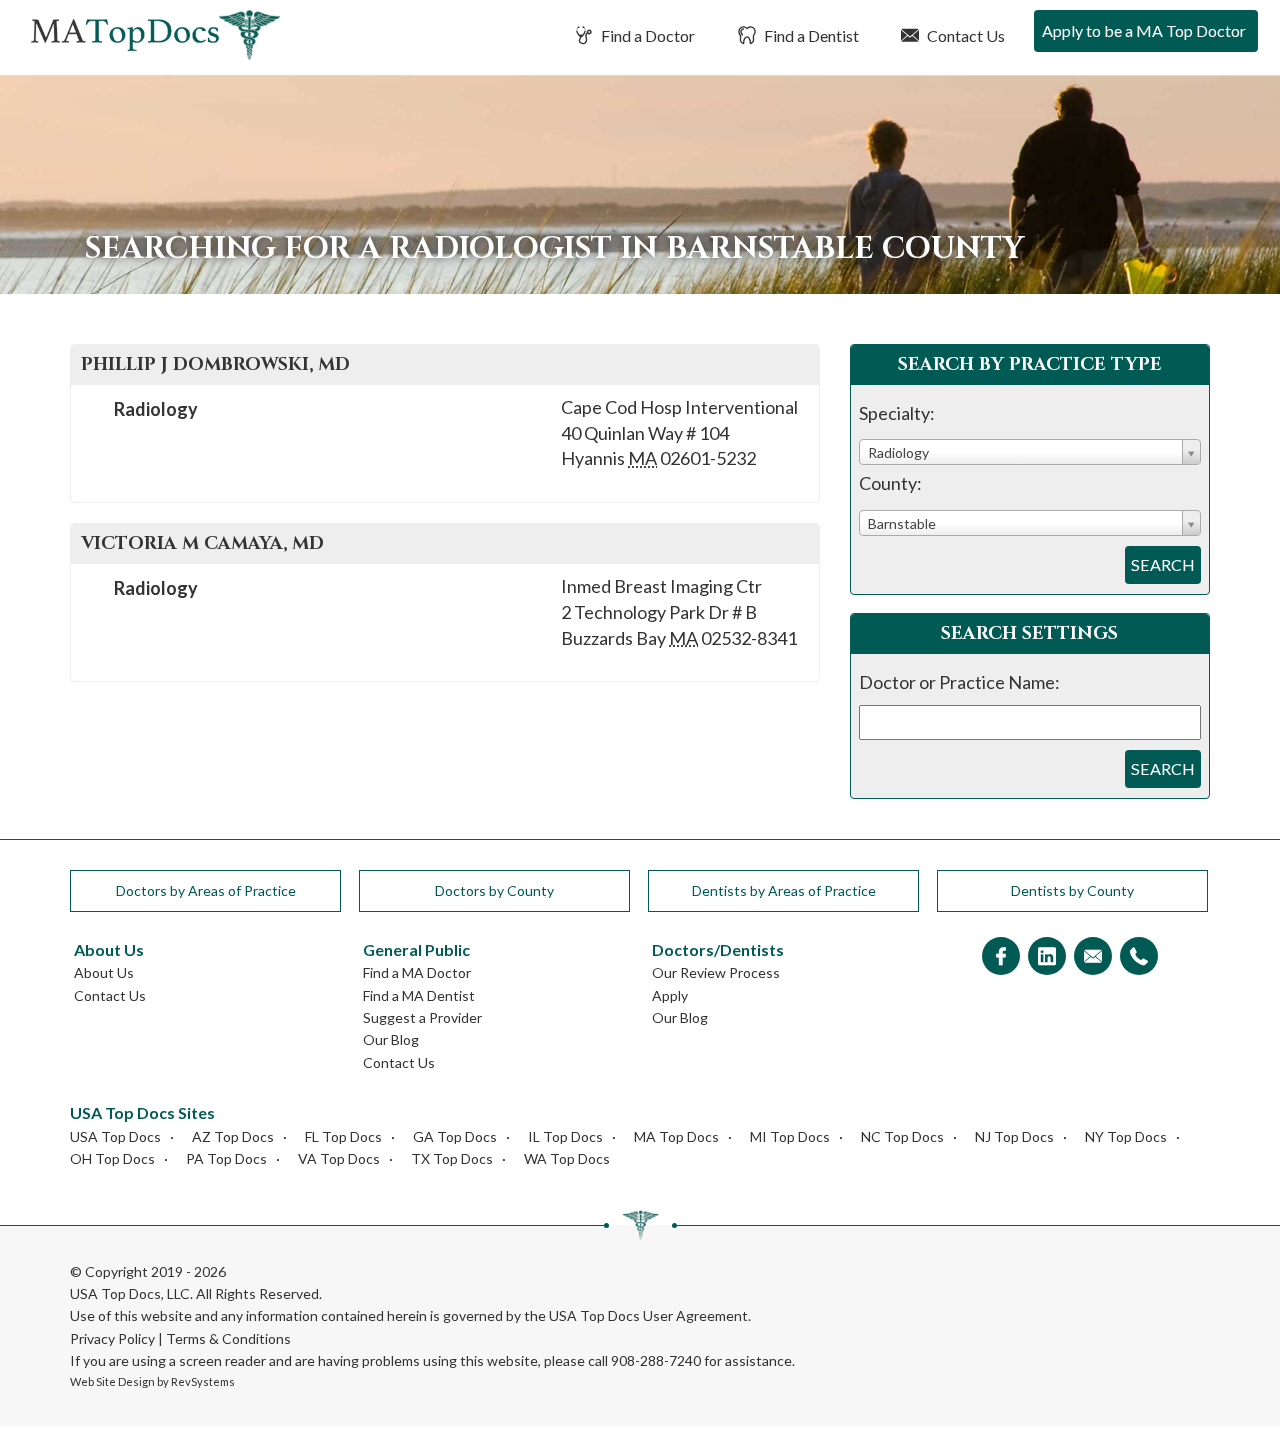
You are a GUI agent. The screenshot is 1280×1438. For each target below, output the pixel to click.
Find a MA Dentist (419, 995)
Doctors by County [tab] (494, 890)
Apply (670, 995)
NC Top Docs (902, 1136)
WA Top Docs (567, 1158)
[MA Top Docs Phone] (1139, 957)
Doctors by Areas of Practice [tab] (206, 890)
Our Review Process (716, 972)
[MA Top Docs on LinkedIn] (1047, 957)
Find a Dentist (810, 35)
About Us (104, 972)
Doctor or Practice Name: (959, 682)
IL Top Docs (565, 1136)
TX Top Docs (452, 1158)
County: (890, 483)
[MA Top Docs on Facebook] (1001, 957)
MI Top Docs (790, 1136)
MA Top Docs (676, 1136)
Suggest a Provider (422, 1017)
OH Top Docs (112, 1158)
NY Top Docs (1126, 1136)
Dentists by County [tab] (1072, 890)
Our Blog (391, 1039)
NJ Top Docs (1014, 1136)
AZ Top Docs (233, 1136)
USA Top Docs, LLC (130, 1293)
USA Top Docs (115, 1136)
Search (1163, 564)
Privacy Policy (112, 1338)
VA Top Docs (339, 1158)
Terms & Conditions (228, 1338)
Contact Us (964, 35)
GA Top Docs (455, 1136)
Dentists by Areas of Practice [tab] (784, 890)
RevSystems (203, 1381)
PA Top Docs (226, 1158)
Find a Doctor (646, 35)
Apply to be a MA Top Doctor (1144, 30)
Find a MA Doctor (417, 972)
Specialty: (897, 413)
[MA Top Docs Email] (1093, 957)
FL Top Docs (343, 1136)
